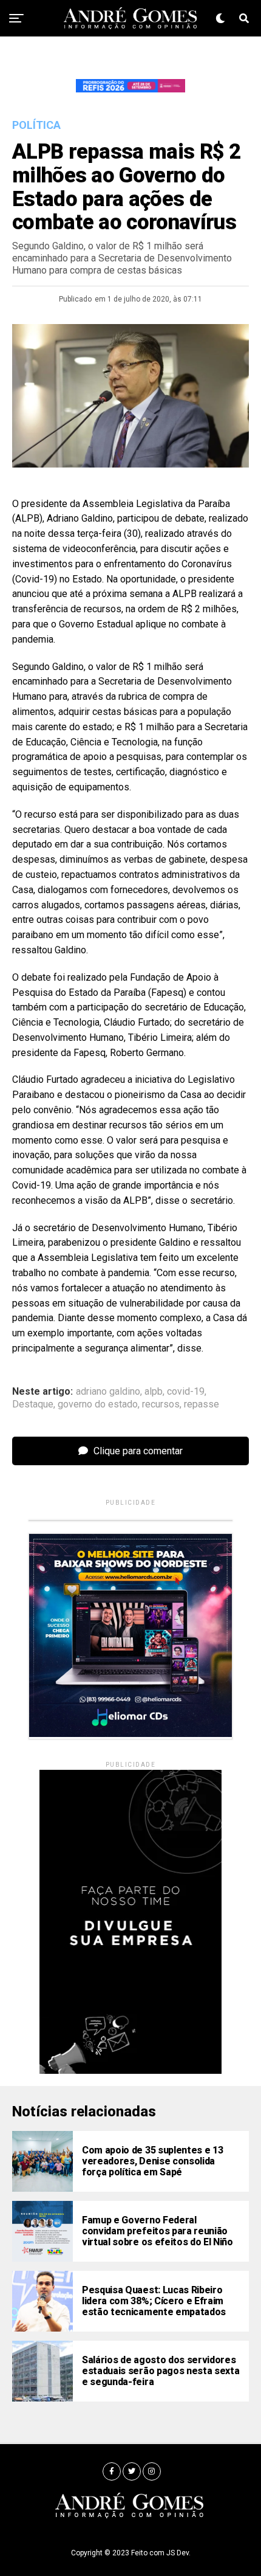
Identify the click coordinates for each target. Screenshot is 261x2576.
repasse (202, 1404)
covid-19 (186, 1392)
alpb (154, 1392)
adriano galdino (108, 1392)
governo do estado (98, 1404)
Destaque (33, 1404)
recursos (161, 1404)
